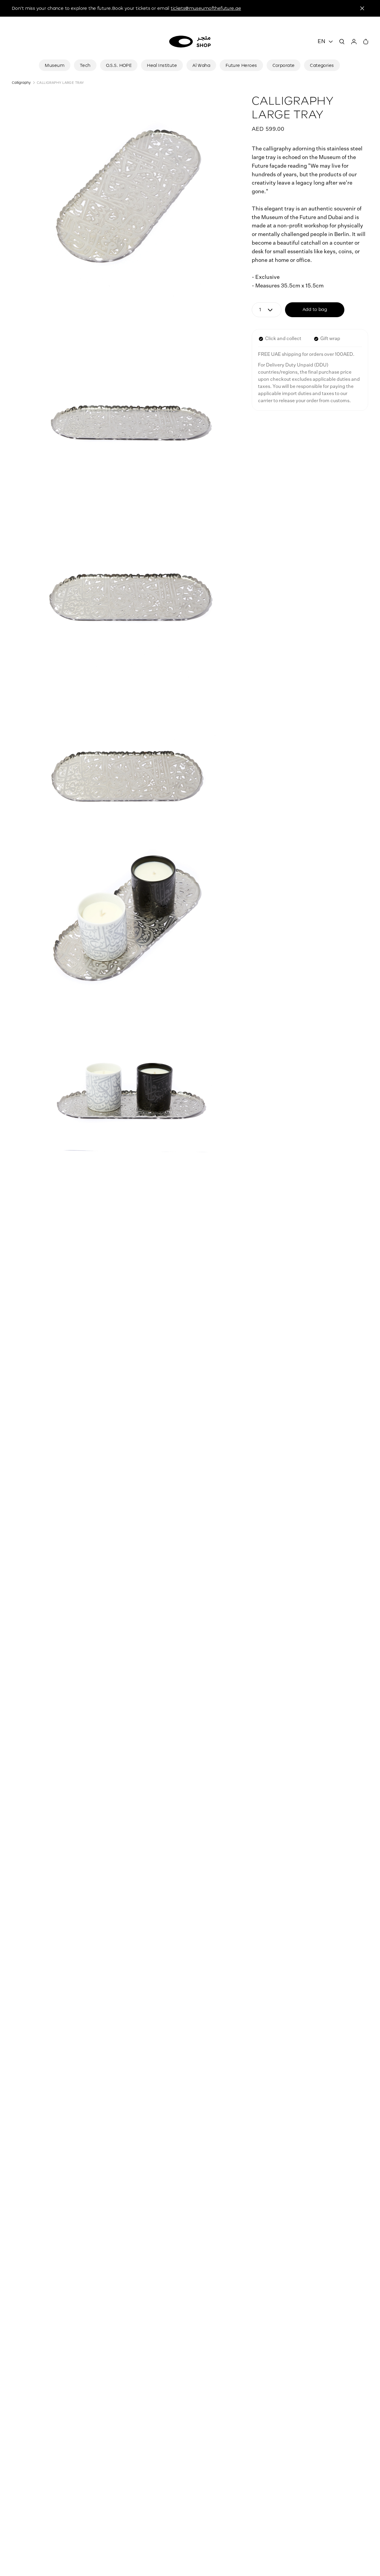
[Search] (342, 42)
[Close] (362, 8)
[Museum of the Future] (190, 42)
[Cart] (366, 42)
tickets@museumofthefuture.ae (206, 8)
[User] (354, 42)
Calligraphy (21, 82)
